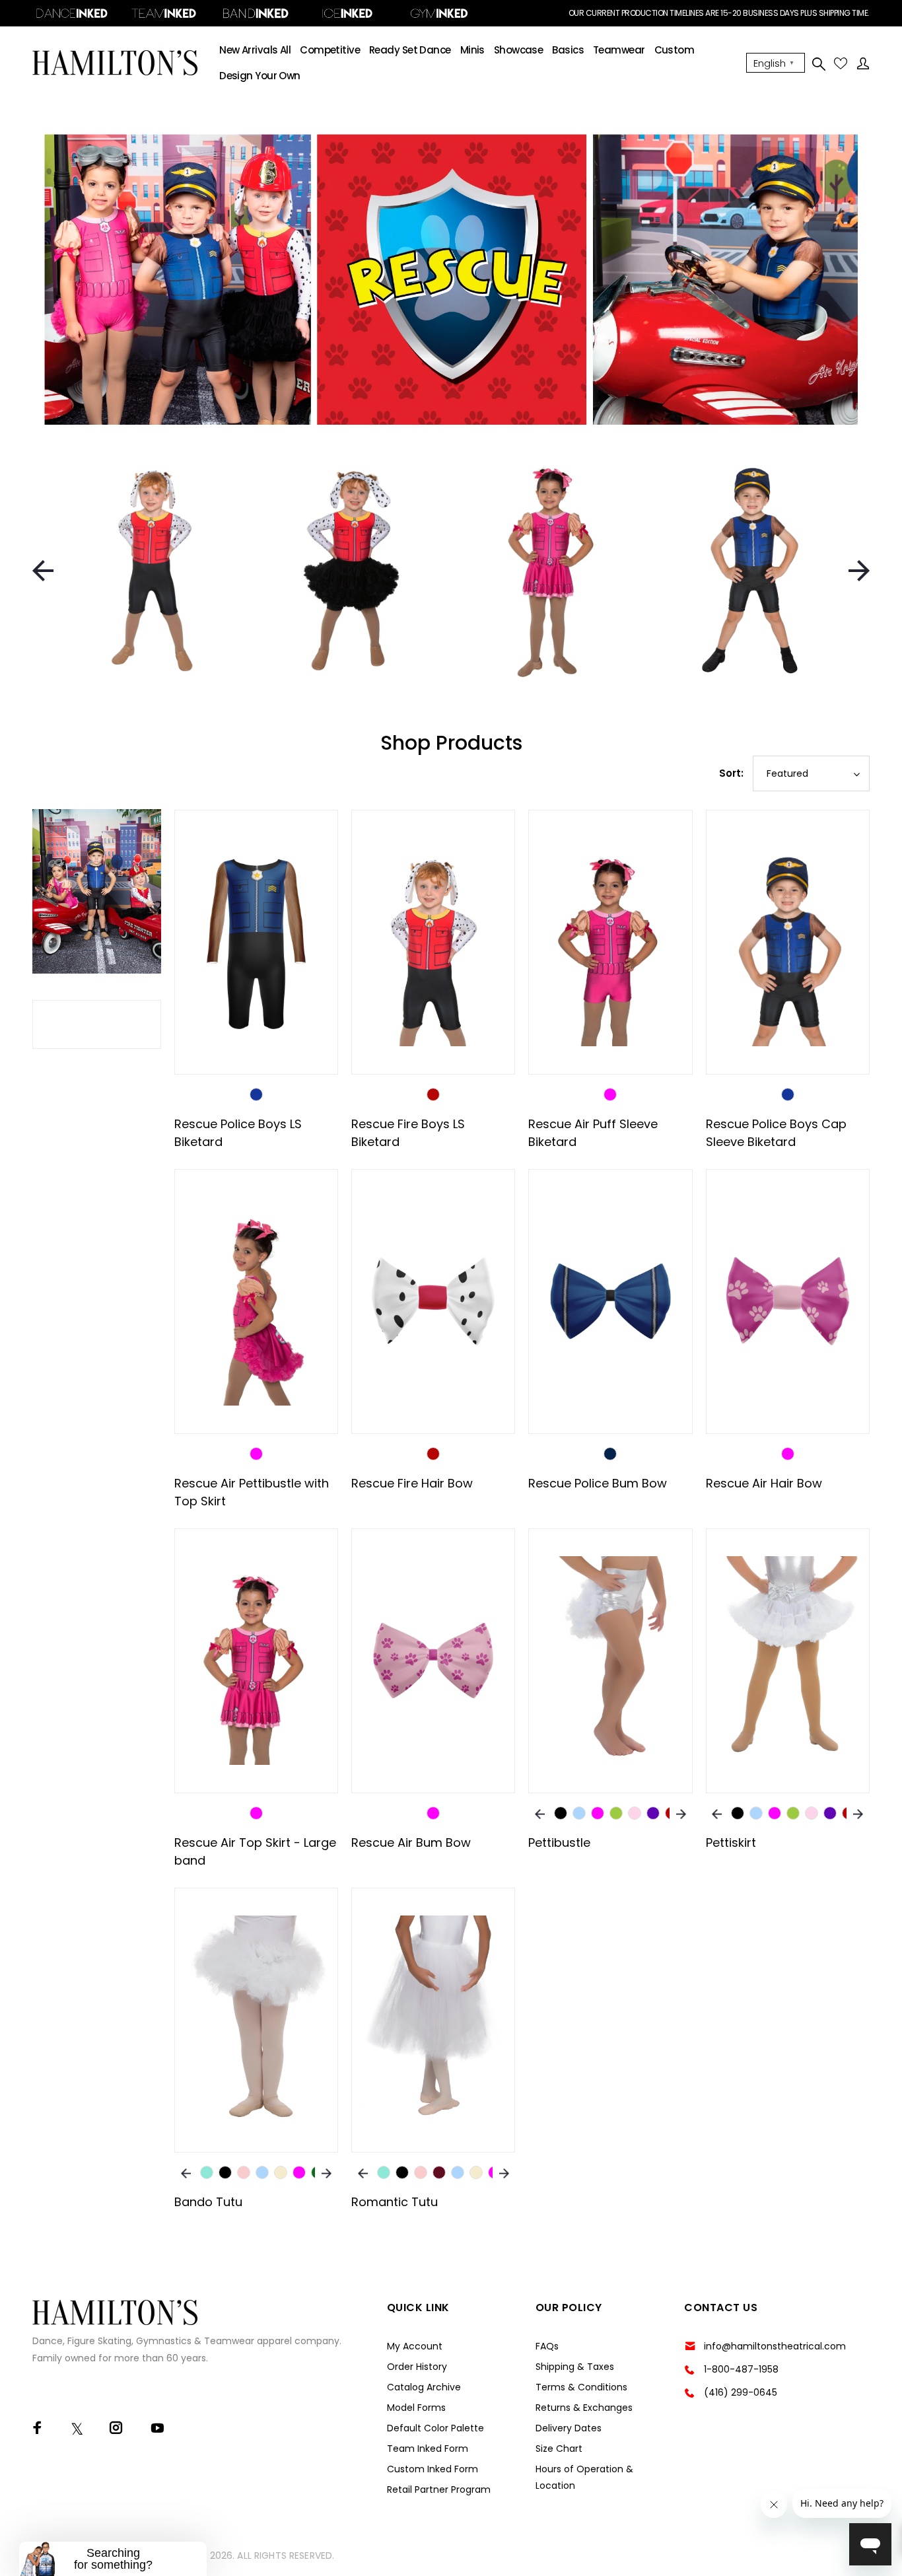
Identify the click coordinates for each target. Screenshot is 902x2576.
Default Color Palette (435, 2428)
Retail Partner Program (439, 2489)
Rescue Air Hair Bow (764, 1483)
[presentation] (43, 571)
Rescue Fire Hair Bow (412, 1483)
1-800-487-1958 (741, 2369)
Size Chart (559, 2449)
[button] (113, 2559)
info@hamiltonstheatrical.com (775, 2346)
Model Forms (416, 2408)
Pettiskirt (731, 1843)
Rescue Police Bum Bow (598, 1483)
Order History (417, 2367)
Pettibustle (559, 1843)
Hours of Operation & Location (584, 2477)
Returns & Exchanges (584, 2408)
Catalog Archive (424, 2387)
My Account (415, 2346)
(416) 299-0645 (741, 2392)
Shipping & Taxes (575, 2367)
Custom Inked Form (433, 2469)
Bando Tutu (208, 2202)
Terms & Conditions (581, 2387)
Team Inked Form (428, 2449)
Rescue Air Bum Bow (411, 1843)
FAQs (547, 2346)
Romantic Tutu (395, 2202)
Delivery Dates (569, 2428)
